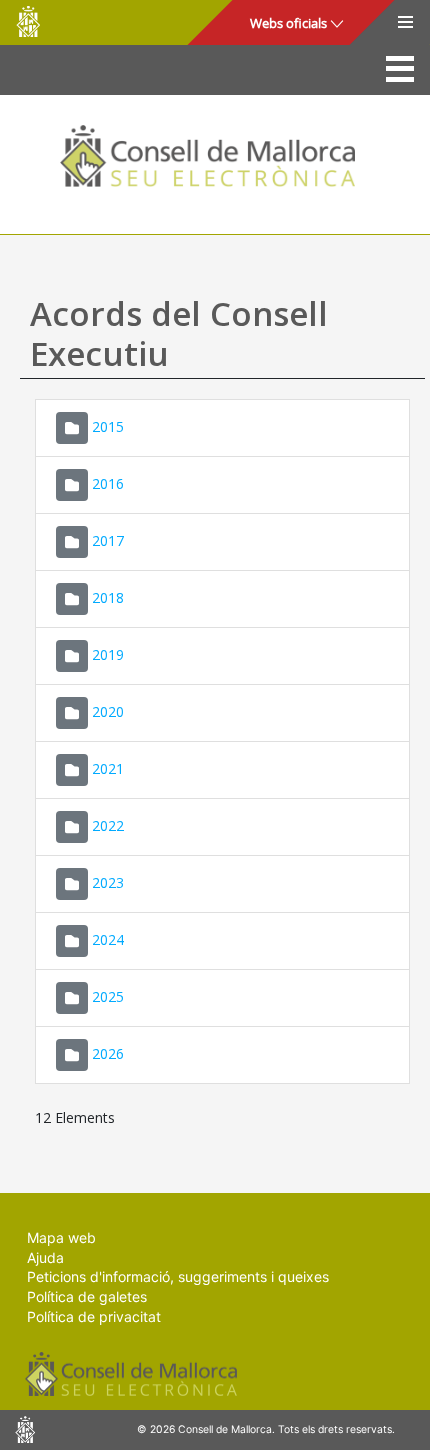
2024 (108, 939)
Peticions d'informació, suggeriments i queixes (178, 1276)
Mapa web (61, 1237)
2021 (108, 768)
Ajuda (45, 1257)
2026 (108, 1053)
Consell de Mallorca (28, 21)
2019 (108, 654)
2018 (108, 597)
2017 (108, 540)
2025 (108, 996)
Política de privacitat (94, 1316)
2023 (108, 882)
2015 (108, 426)
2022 (108, 825)
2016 (108, 483)
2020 (108, 711)
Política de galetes (87, 1296)
